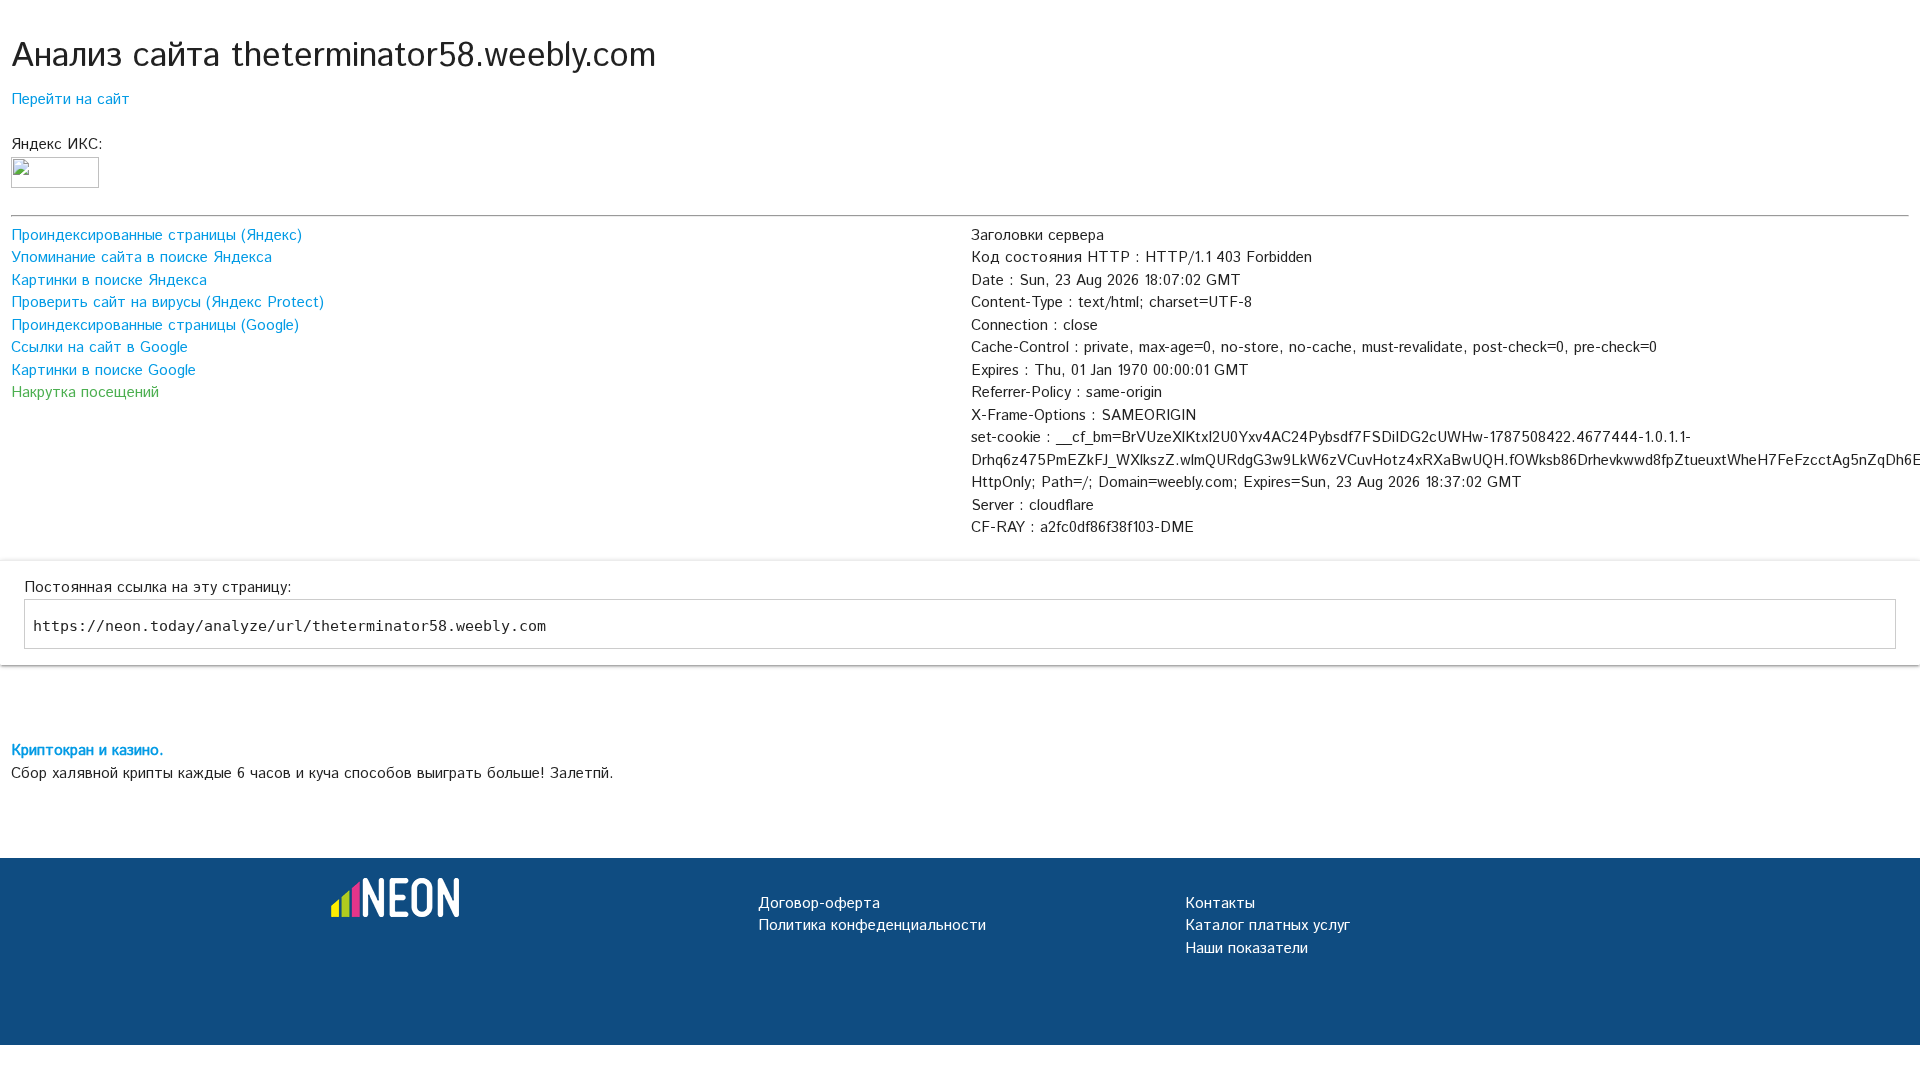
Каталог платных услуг (1267, 925)
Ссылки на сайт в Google (99, 347)
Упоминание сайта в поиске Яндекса (141, 257)
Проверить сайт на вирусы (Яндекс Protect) (167, 302)
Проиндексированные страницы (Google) (155, 325)
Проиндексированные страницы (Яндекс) (156, 235)
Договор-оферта (819, 903)
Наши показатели (1246, 948)
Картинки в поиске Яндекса (109, 280)
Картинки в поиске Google (103, 370)
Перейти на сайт (70, 99)
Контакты (1220, 903)
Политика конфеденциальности (872, 925)
